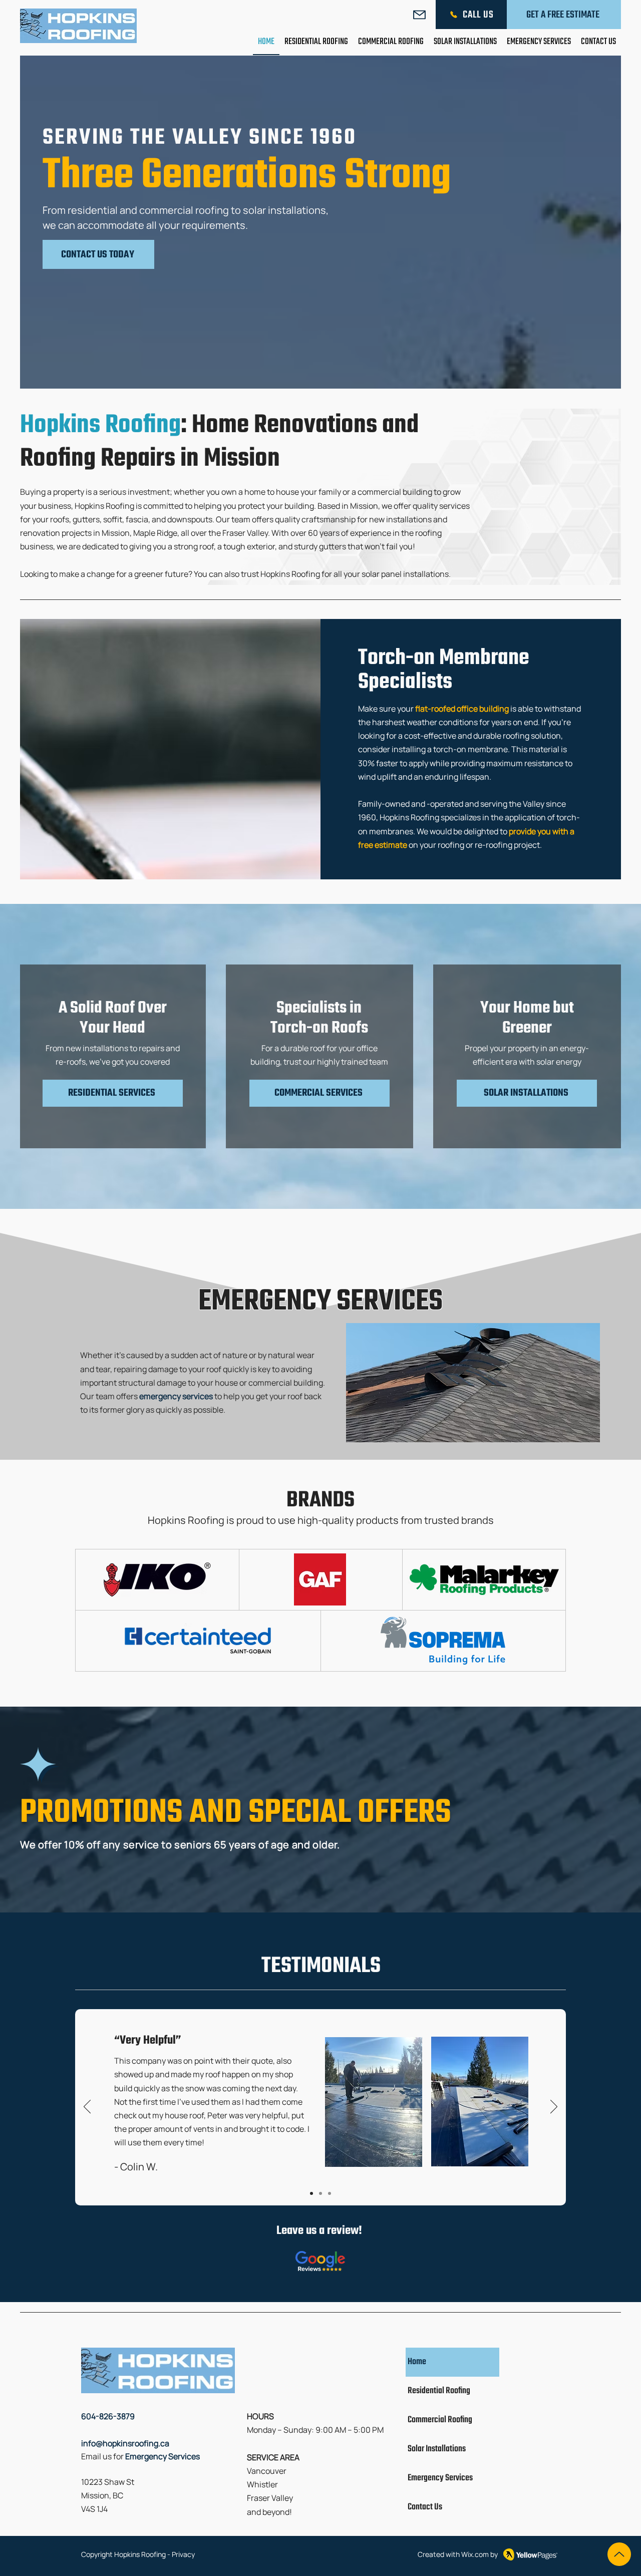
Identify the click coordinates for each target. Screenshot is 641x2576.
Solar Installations (437, 2449)
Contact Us (425, 2507)
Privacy (183, 2554)
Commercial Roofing (440, 2420)
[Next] (554, 2107)
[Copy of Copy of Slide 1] (320, 2193)
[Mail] (419, 15)
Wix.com (475, 2554)
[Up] (619, 2554)
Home (417, 2362)
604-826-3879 (108, 2416)
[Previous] (87, 2107)
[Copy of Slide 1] (330, 2193)
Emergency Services (440, 2478)
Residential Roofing (439, 2391)
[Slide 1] (311, 2193)
